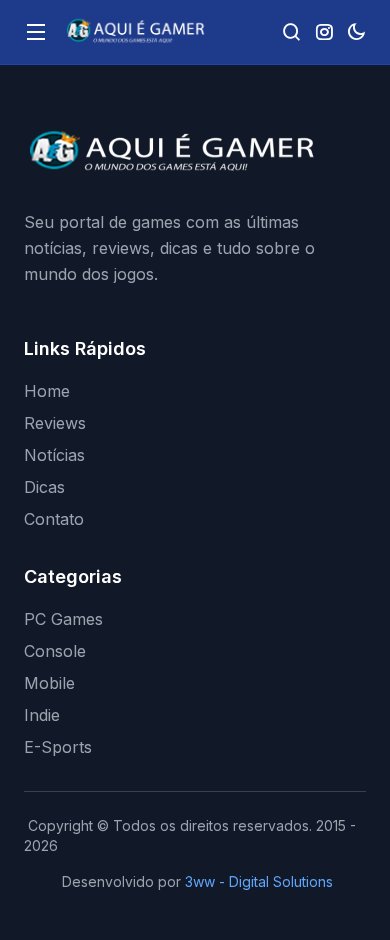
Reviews (55, 423)
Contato (54, 519)
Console (55, 651)
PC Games (63, 619)
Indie (42, 715)
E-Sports (58, 747)
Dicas (44, 487)
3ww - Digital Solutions (259, 881)
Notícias (54, 455)
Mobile (49, 683)
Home (47, 391)
